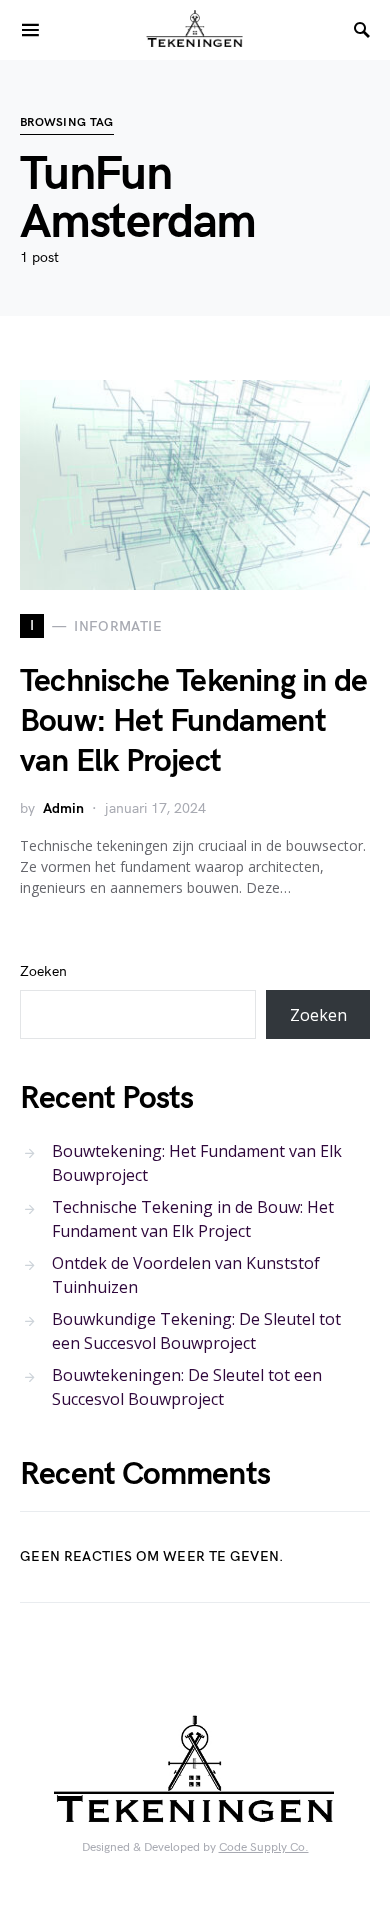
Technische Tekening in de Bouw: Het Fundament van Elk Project (193, 721)
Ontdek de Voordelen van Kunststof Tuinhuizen (186, 1275)
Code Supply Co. (264, 1847)
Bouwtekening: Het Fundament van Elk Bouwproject (197, 1163)
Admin (63, 808)
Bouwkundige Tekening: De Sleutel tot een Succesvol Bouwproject (196, 1331)
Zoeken (43, 971)
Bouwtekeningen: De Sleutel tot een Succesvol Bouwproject (187, 1387)
